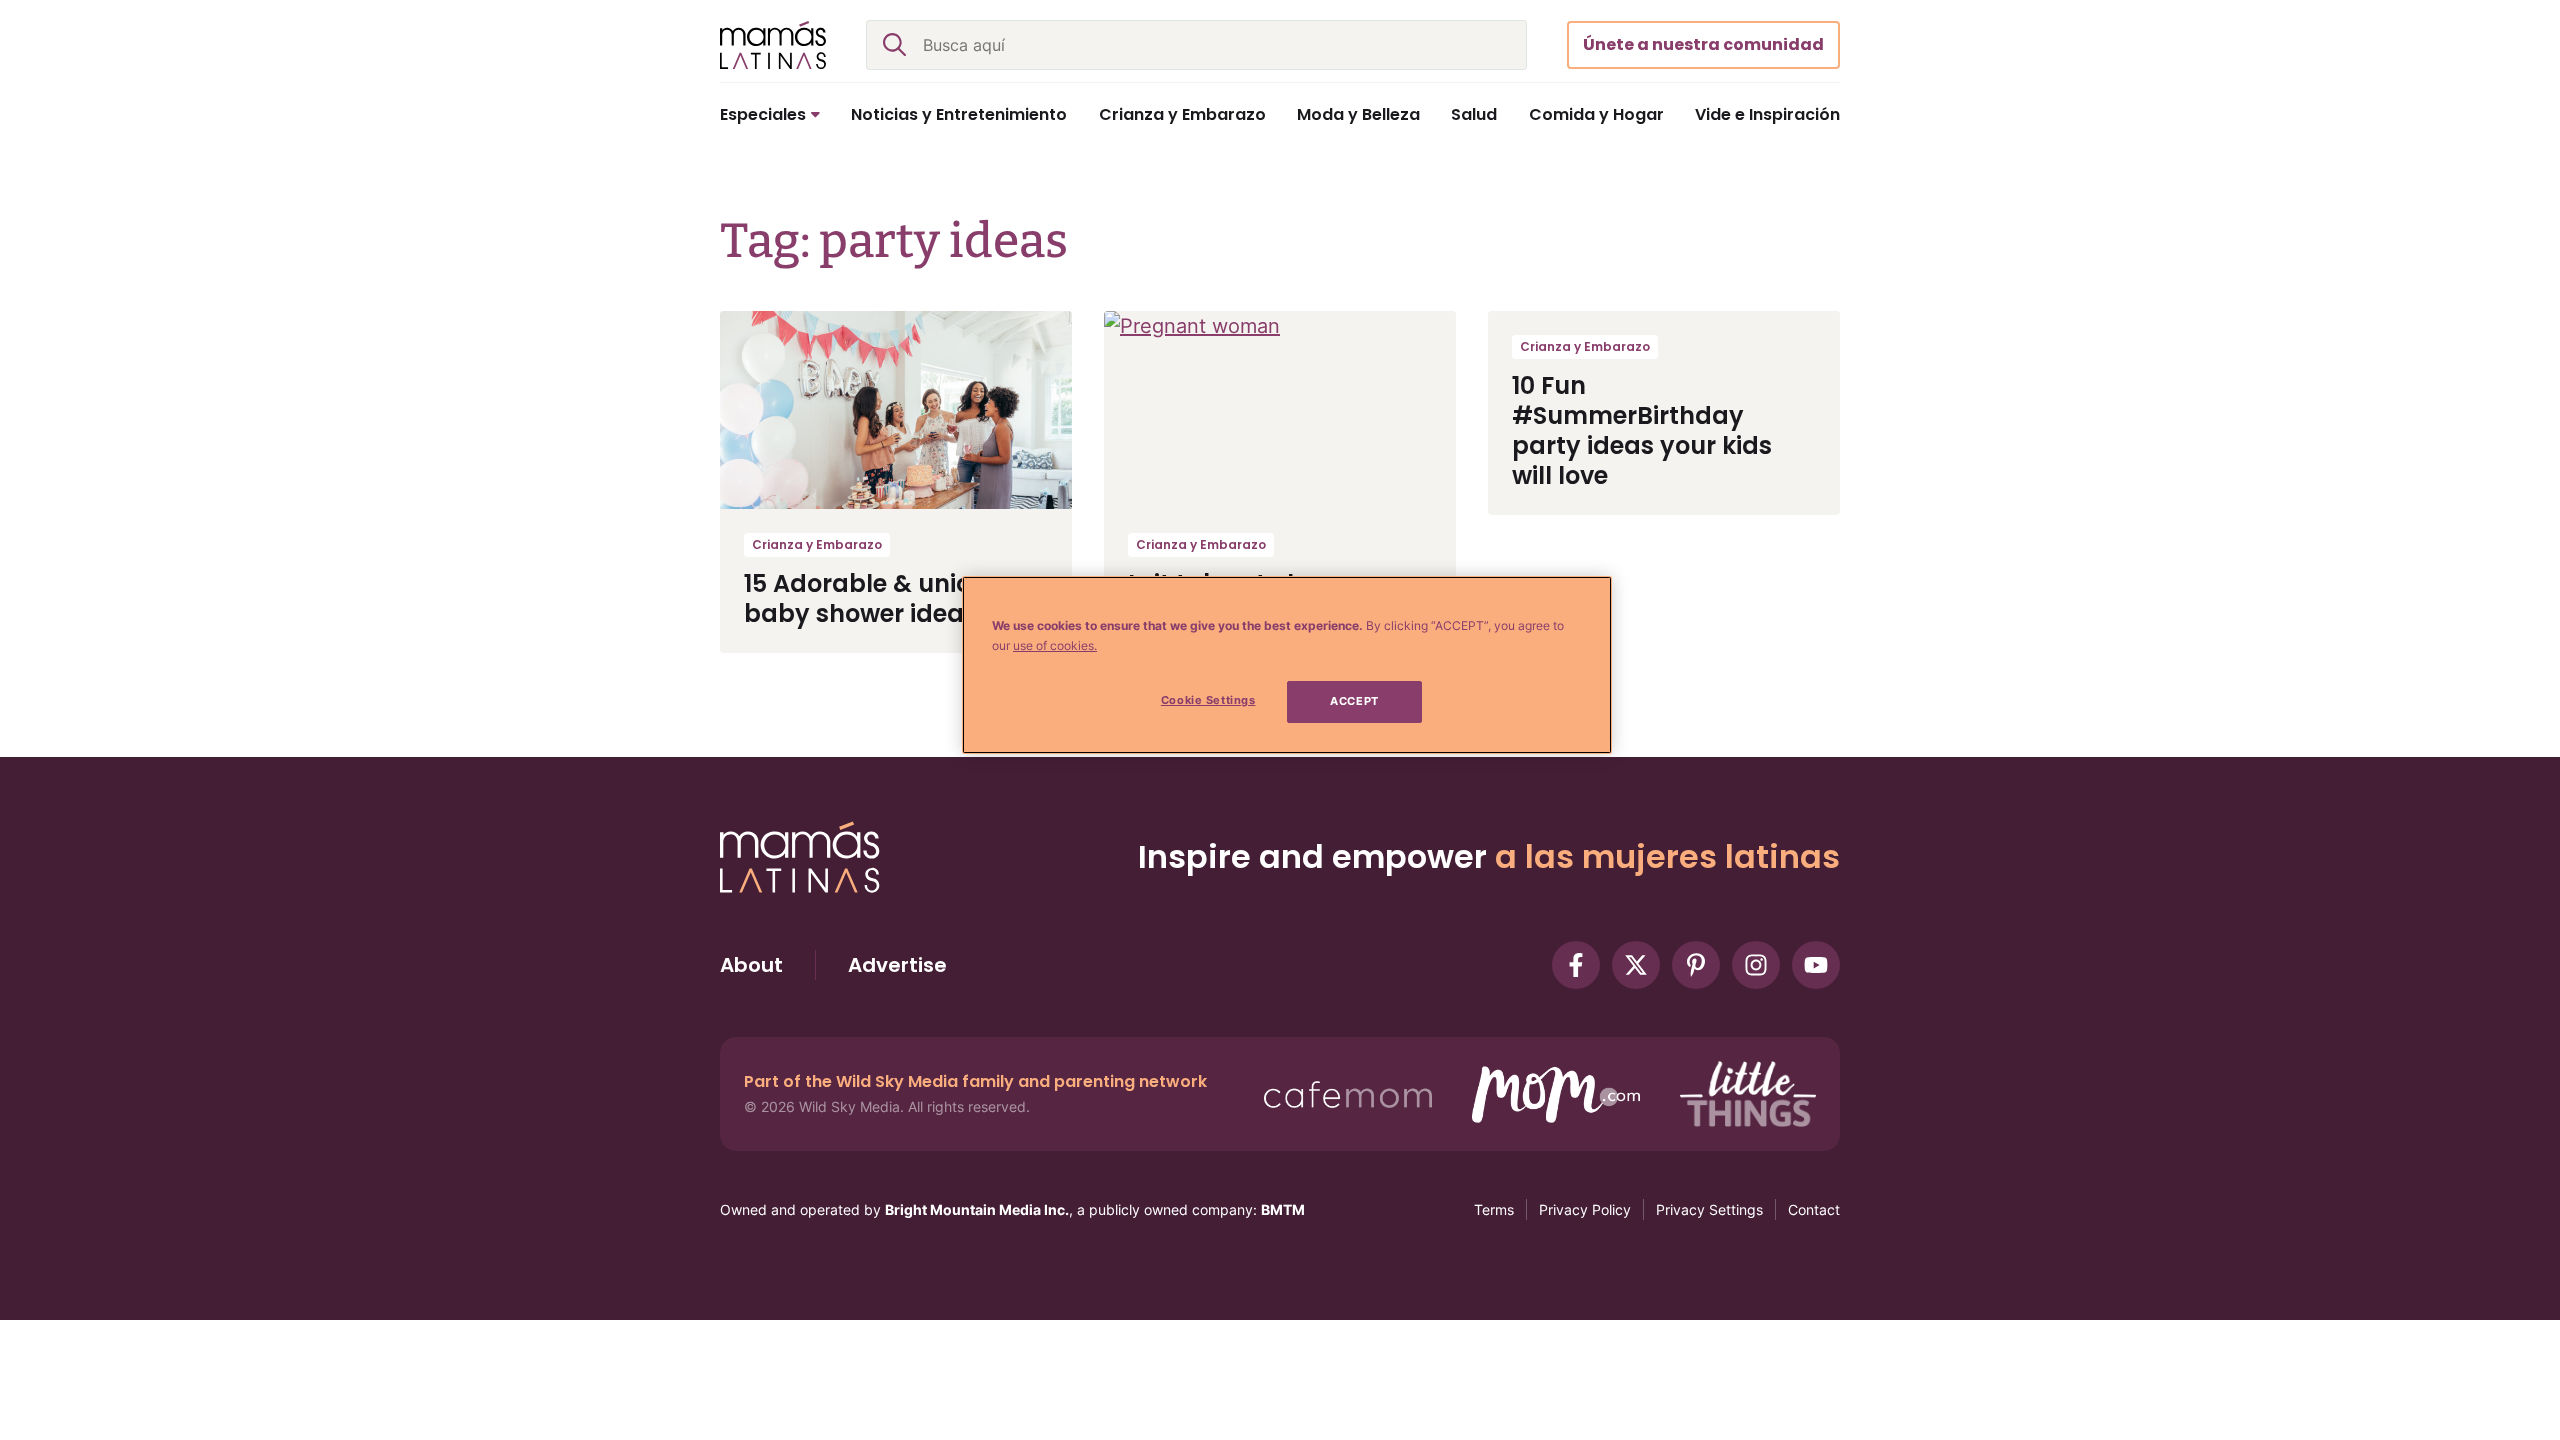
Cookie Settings (1208, 700)
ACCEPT (1354, 701)
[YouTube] (1816, 965)
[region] (1287, 665)
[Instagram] (1756, 965)
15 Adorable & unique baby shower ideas (873, 598)
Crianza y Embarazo (817, 544)
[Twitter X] (1636, 965)
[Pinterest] (1696, 965)
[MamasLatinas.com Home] (773, 45)
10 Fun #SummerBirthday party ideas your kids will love (1642, 430)
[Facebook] (1576, 965)
